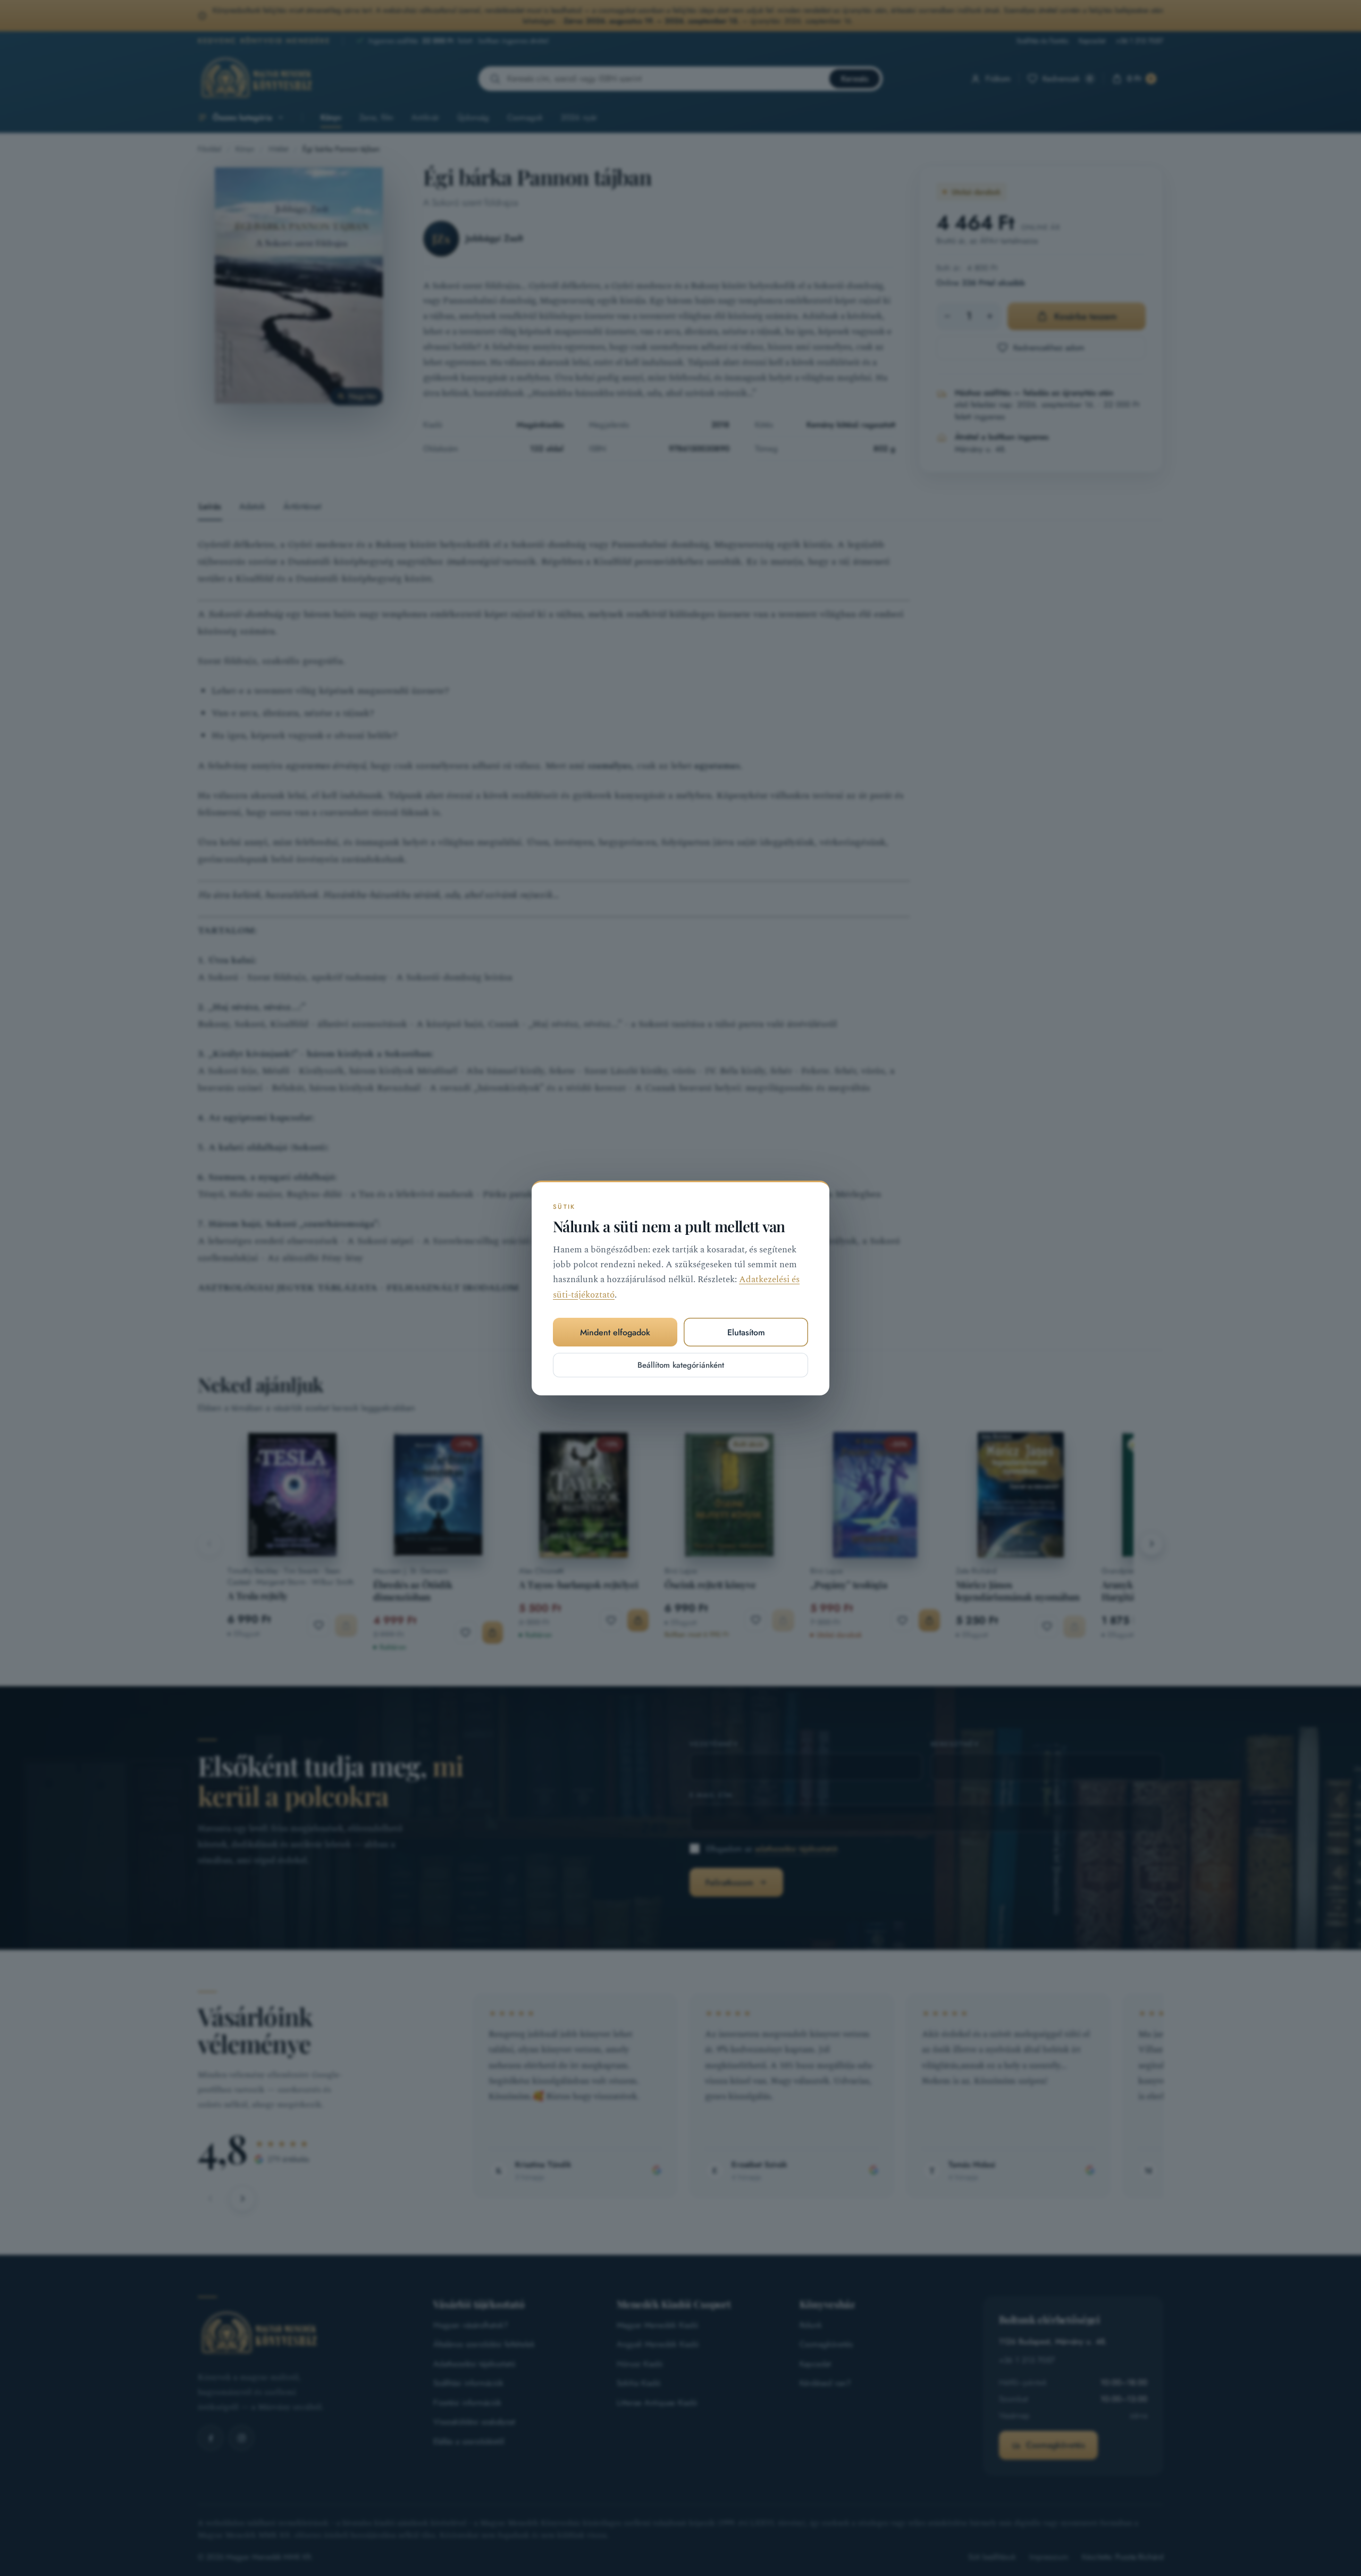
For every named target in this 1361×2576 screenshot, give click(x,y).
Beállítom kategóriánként (681, 1365)
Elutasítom (746, 1332)
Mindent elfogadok (615, 1332)
